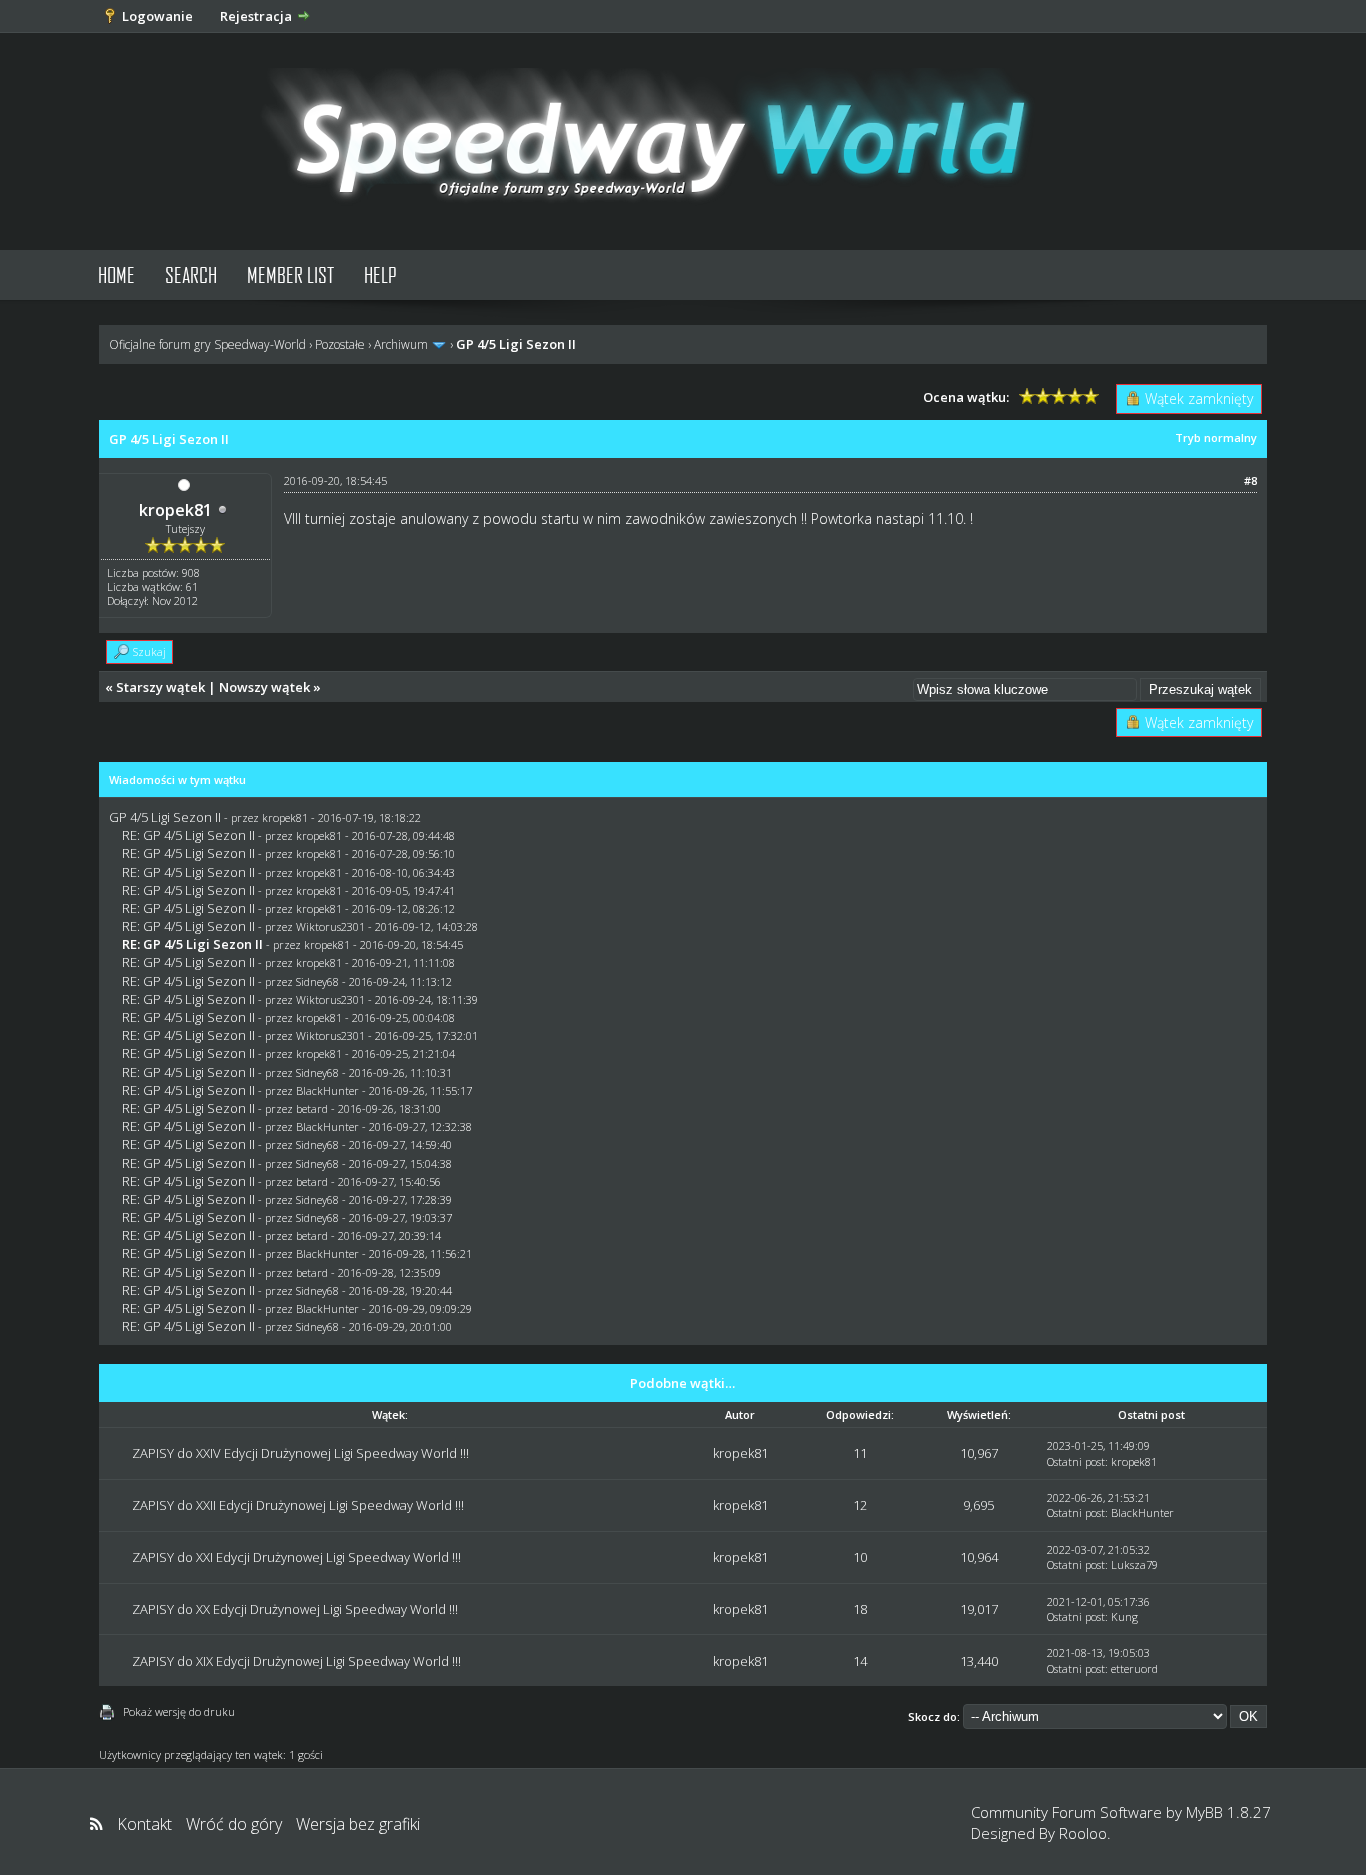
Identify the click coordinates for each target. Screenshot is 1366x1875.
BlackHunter (327, 1090)
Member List (290, 274)
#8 (1250, 480)
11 (860, 1453)
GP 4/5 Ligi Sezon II (165, 817)
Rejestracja (256, 16)
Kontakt (144, 1824)
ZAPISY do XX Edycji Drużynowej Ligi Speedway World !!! (295, 1609)
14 (860, 1661)
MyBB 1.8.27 (1228, 1812)
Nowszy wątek (264, 687)
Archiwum (401, 344)
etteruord (1134, 1668)
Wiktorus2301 (330, 926)
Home (116, 274)
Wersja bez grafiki (358, 1824)
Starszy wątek (160, 687)
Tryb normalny (1216, 437)
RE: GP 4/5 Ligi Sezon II (188, 835)
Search (191, 274)
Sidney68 (317, 981)
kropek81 (175, 510)
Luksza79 (1134, 1564)
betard (312, 1108)
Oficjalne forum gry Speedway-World (207, 344)
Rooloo (1083, 1833)
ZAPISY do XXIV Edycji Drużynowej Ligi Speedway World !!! (300, 1453)
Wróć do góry (234, 1824)
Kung (1124, 1616)
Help (380, 274)
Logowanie (157, 16)
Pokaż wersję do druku (179, 1711)
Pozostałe (340, 344)
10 (860, 1557)
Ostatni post (1076, 1461)
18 (860, 1609)
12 (860, 1505)
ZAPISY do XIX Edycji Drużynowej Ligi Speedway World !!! (296, 1661)
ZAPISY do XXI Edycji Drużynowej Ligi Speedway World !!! (296, 1557)
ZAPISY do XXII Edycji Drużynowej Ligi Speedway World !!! (298, 1505)
